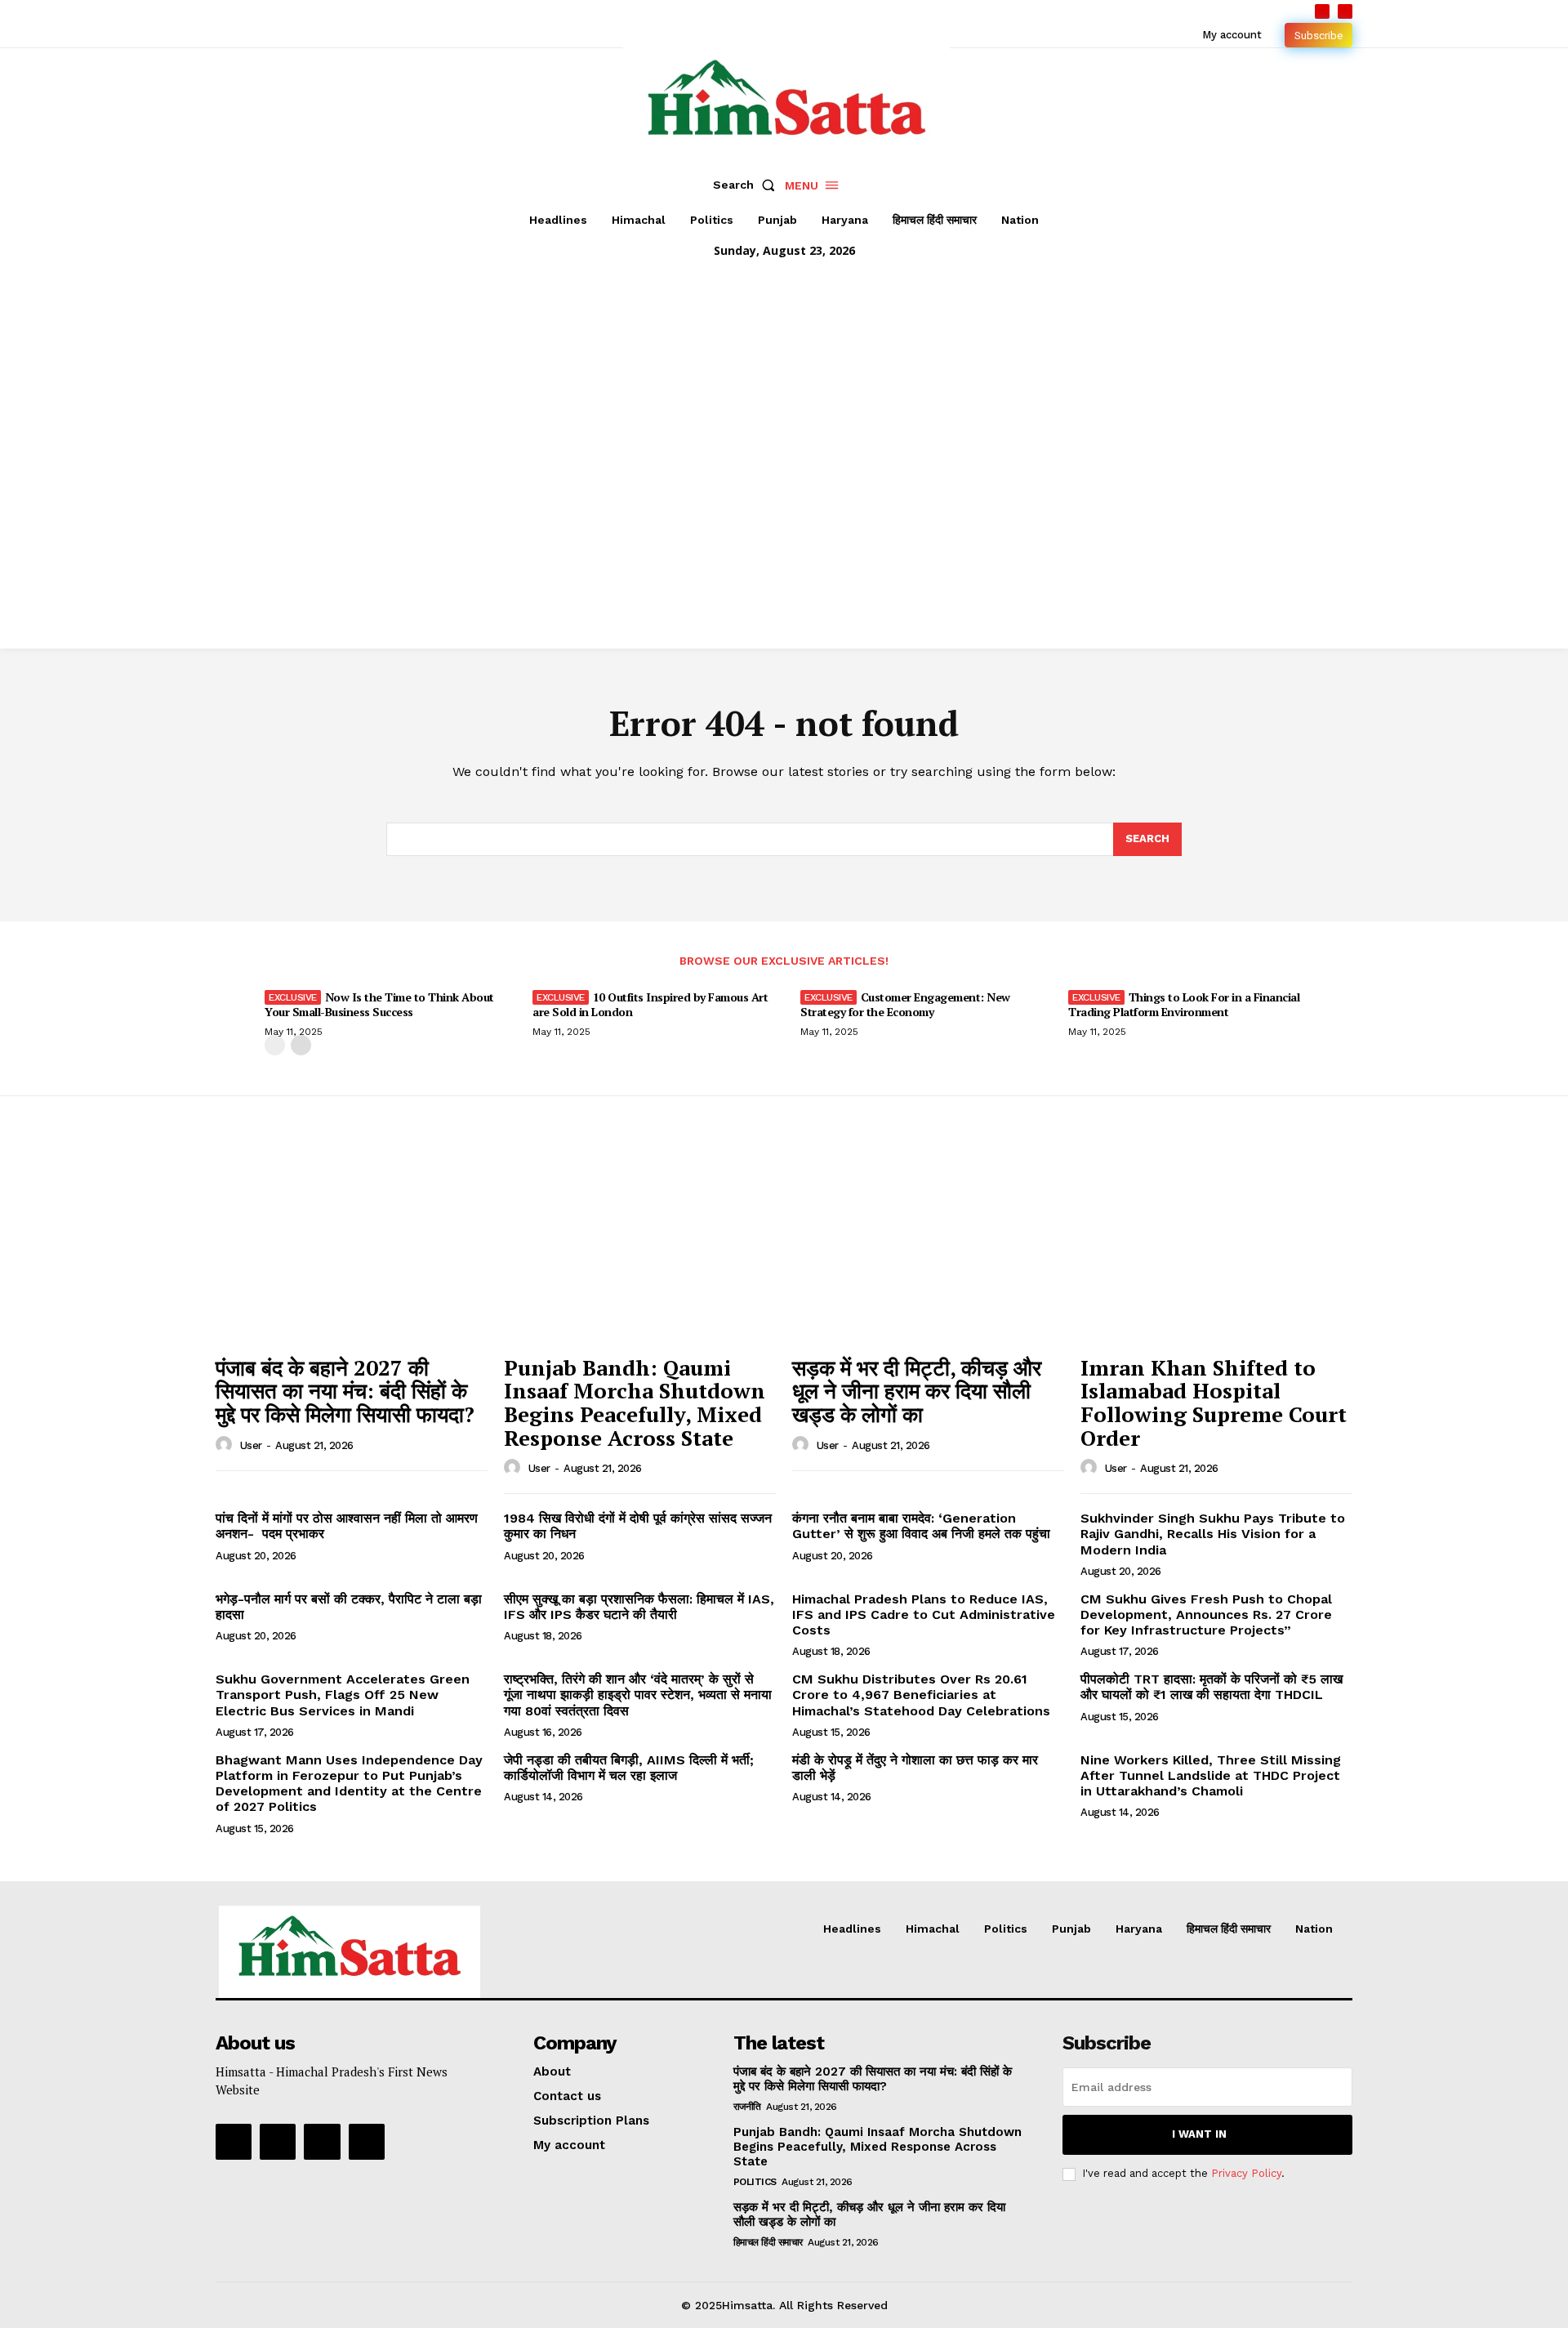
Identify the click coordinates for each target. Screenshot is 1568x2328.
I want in (1199, 2134)
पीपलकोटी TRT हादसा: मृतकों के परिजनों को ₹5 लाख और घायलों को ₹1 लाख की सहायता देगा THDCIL (1212, 1687)
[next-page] (301, 1045)
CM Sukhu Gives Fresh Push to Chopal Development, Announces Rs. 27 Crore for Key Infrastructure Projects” (1206, 1614)
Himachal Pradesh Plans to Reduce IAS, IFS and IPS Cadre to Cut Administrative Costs (924, 1614)
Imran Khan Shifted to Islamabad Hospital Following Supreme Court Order (1214, 1403)
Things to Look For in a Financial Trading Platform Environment (1184, 1004)
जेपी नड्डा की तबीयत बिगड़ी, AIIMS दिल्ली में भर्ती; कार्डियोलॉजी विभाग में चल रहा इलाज (629, 1768)
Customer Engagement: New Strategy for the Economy (905, 1004)
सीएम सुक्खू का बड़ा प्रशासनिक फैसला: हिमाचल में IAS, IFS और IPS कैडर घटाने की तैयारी (639, 1607)
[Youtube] (1345, 11)
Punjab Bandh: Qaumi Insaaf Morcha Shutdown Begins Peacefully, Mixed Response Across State (635, 1403)
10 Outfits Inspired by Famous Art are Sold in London (650, 1004)
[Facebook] (1322, 11)
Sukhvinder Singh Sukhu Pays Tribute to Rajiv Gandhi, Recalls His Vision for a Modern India (1213, 1534)
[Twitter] (322, 2142)
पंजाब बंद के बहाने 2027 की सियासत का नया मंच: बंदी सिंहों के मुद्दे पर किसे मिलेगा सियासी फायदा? (345, 1391)
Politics (755, 2182)
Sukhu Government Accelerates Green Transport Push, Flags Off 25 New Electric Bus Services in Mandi (343, 1695)
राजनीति (747, 2107)
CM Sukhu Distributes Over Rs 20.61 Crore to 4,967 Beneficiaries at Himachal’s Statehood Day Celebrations (921, 1695)
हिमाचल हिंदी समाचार (768, 2242)
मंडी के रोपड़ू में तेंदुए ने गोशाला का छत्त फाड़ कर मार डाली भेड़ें (915, 1768)
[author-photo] (226, 1445)
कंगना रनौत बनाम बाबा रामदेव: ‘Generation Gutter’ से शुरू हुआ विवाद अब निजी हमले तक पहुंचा (921, 1526)
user (251, 1445)
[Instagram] (278, 2142)
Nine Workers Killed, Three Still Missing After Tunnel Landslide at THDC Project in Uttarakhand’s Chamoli (1211, 1775)
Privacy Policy (1246, 2173)
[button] (747, 185)
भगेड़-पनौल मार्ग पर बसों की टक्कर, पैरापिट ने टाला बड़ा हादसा (349, 1607)
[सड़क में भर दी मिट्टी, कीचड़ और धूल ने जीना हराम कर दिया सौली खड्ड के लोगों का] (928, 1244)
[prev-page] (275, 1045)
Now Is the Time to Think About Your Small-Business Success (379, 1004)
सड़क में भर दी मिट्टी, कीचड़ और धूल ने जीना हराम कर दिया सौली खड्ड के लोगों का (917, 1391)
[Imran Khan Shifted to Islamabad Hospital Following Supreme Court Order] (1216, 1244)
